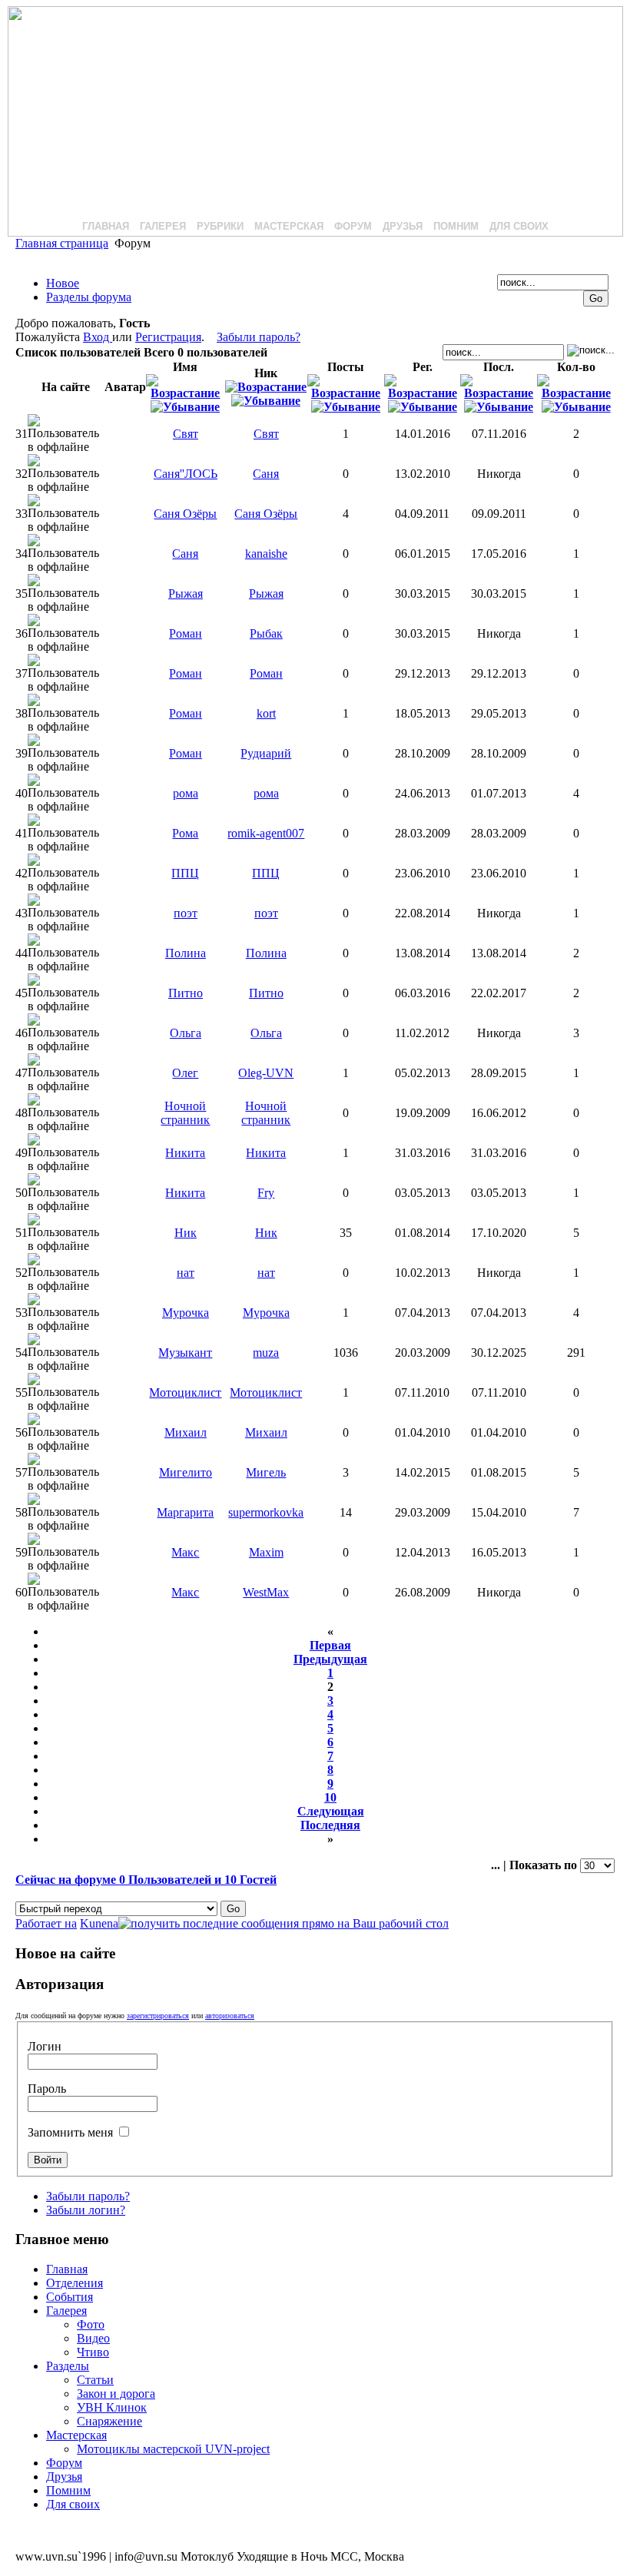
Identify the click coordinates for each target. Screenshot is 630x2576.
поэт (186, 913)
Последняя (330, 1825)
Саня (266, 474)
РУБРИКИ (220, 226)
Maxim (266, 1552)
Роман (186, 633)
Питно (186, 993)
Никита (185, 1153)
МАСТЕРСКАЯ (289, 226)
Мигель (266, 1472)
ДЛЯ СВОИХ (519, 226)
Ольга (186, 1033)
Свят (186, 434)
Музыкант (185, 1353)
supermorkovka (266, 1512)
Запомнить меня (72, 2132)
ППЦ (185, 873)
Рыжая (186, 593)
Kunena (99, 1923)
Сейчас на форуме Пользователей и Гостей (146, 1880)
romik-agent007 (266, 833)
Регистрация (168, 337)
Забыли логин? (86, 2210)
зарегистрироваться (158, 2016)
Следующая (331, 1811)
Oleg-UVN (266, 1073)
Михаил (186, 1432)
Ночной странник (185, 1113)
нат (186, 1273)
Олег (185, 1073)
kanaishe (266, 554)
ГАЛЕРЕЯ (163, 226)
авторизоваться (230, 2016)
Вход (98, 337)
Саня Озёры (185, 514)
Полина (186, 953)
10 (330, 1797)
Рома (185, 833)
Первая (330, 1645)
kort (266, 713)
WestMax (266, 1592)
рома (186, 793)
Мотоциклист (185, 1392)
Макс (185, 1552)
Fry (266, 1193)
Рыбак (266, 633)
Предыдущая (330, 1659)
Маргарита (185, 1512)
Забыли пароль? (259, 337)
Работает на (46, 1923)
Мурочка (186, 1313)
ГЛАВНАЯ (106, 226)
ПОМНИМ (456, 226)
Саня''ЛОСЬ (186, 474)
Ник (186, 1233)
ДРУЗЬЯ (403, 226)
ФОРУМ (353, 226)
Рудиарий (266, 753)
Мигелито (186, 1472)
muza (266, 1353)
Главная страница (62, 243)
